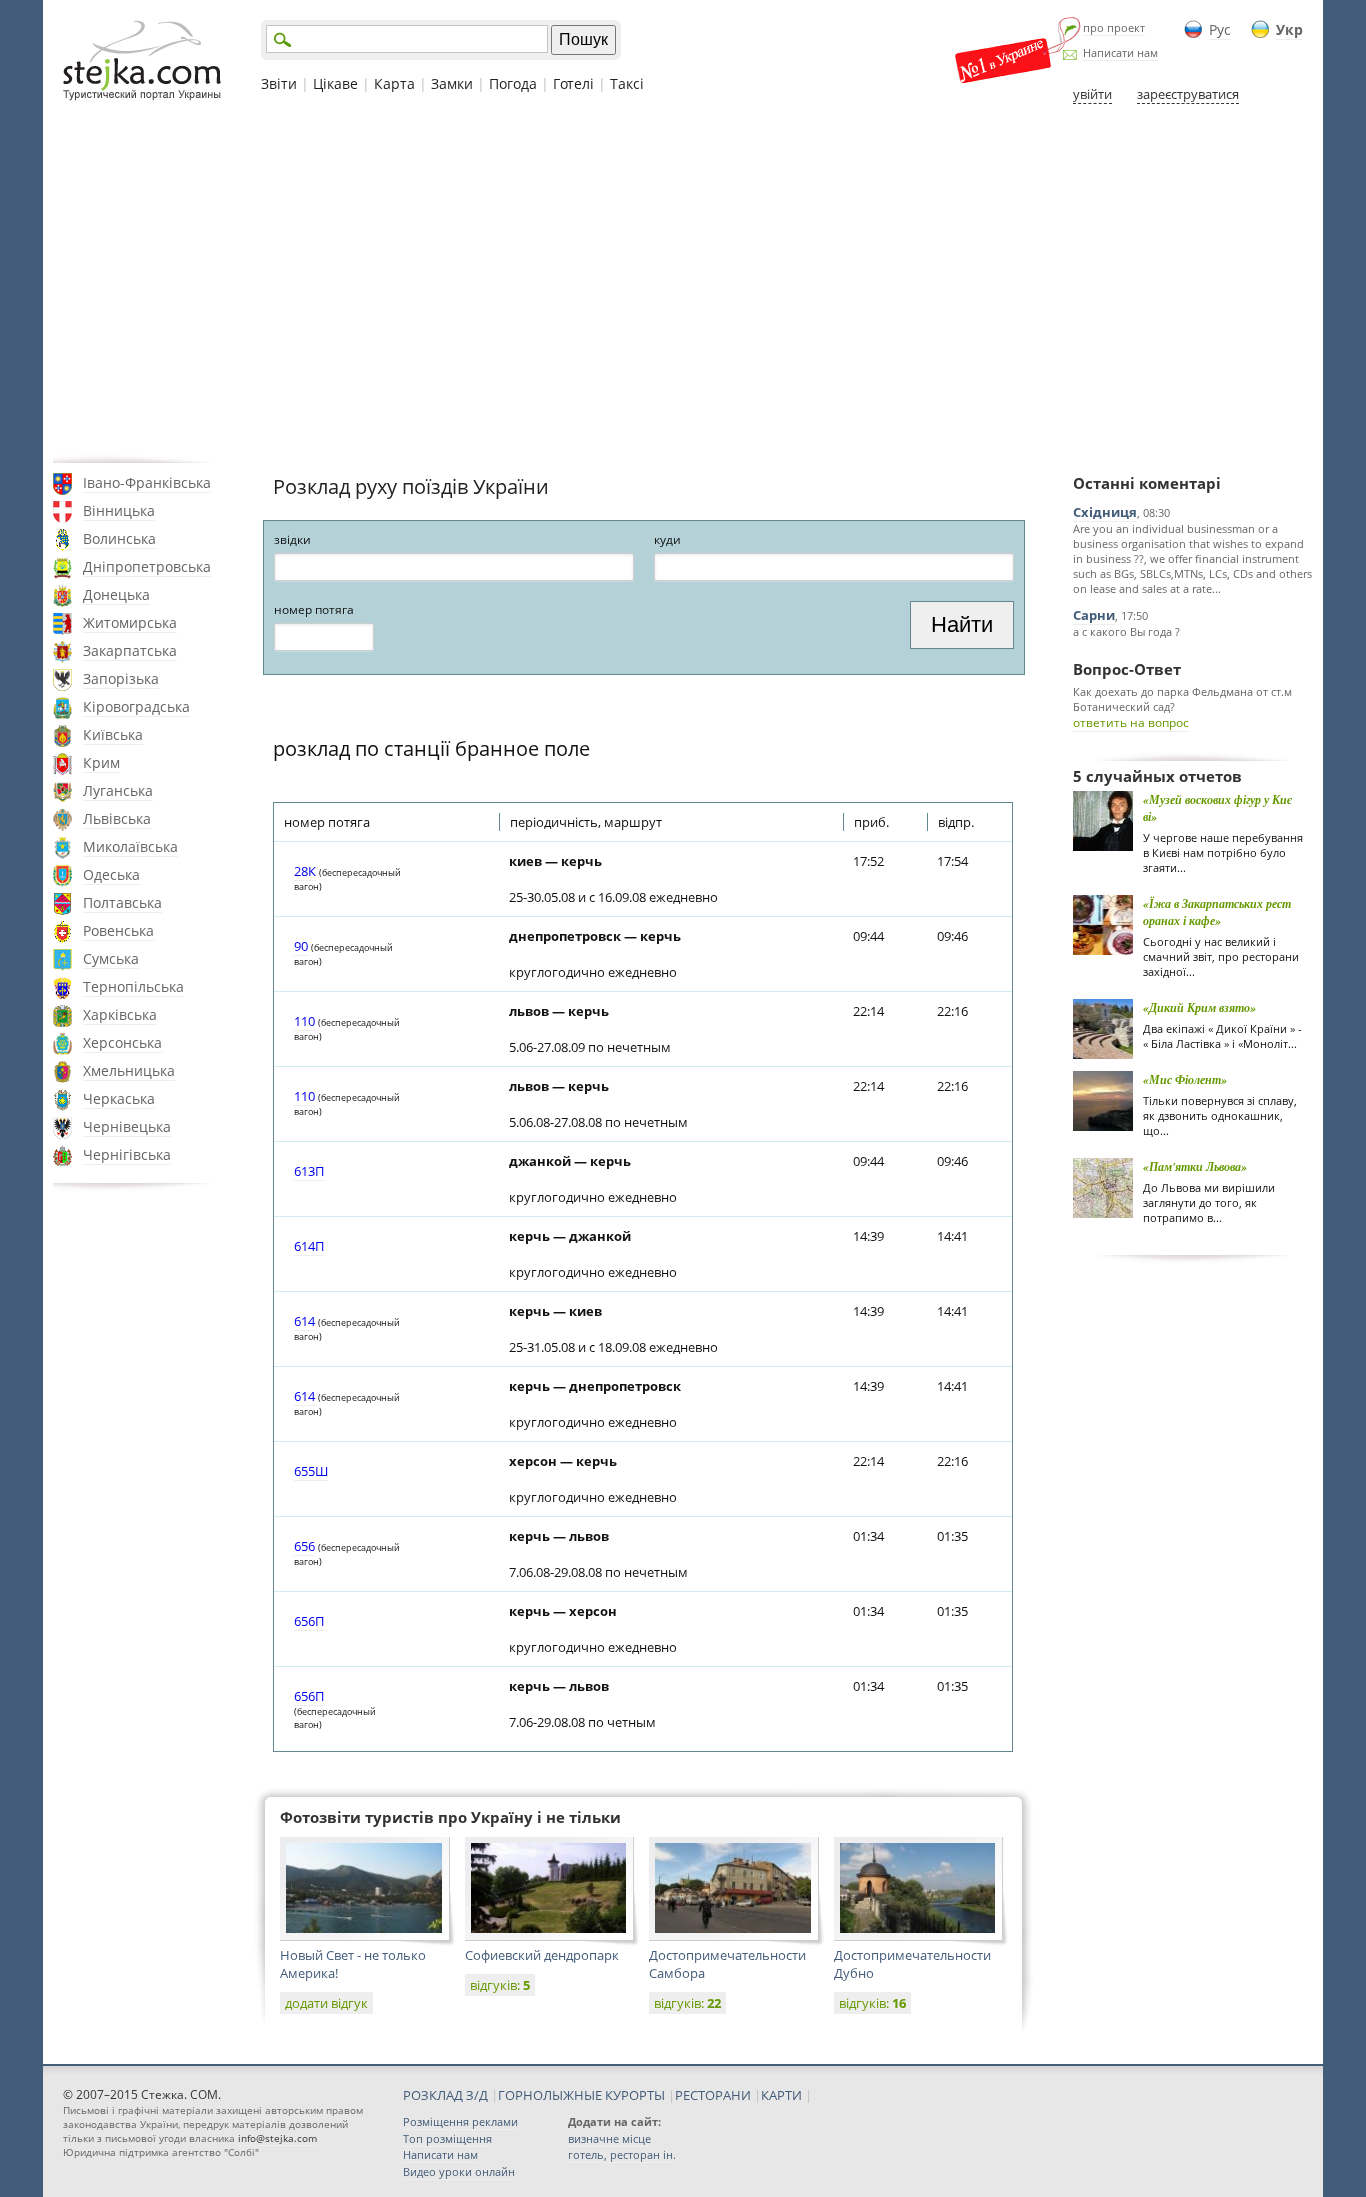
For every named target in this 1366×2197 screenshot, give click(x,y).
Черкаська (119, 1098)
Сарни (1094, 615)
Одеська (111, 874)
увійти (1092, 94)
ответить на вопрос (1131, 722)
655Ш (311, 1471)
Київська (113, 734)
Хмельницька (129, 1070)
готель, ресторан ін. (622, 2154)
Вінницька (119, 510)
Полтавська (122, 902)
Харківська (120, 1014)
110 (304, 1021)
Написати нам (1120, 52)
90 (301, 946)
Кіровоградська (136, 706)
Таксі (627, 83)
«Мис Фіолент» (1185, 1079)
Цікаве (335, 83)
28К (305, 871)
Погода (513, 83)
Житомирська (130, 622)
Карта (394, 83)
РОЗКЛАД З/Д (445, 2095)
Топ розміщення (447, 2138)
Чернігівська (127, 1154)
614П (309, 1246)
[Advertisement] (683, 283)
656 (304, 1546)
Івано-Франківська (147, 482)
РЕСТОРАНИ (713, 2095)
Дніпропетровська (147, 566)
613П (309, 1171)
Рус (1220, 29)
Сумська (111, 958)
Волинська (119, 538)
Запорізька (121, 678)
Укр (1289, 29)
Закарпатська (130, 650)
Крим (101, 762)
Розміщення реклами (460, 2121)
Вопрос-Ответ (1127, 669)
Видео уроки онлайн (459, 2171)
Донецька (116, 594)
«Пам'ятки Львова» (1195, 1166)
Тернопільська (133, 986)
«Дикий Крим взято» (1199, 1007)
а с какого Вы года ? (1126, 631)
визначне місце (609, 2138)
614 (304, 1321)
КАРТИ (781, 2095)
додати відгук (326, 2003)
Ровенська (118, 930)
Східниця (1105, 512)
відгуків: (500, 1985)
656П (309, 1621)
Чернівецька (127, 1126)
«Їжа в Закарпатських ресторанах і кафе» (1217, 912)
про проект (1114, 27)
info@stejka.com (277, 2138)
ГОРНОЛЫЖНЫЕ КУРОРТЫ (581, 2095)
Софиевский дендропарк (542, 1955)
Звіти (279, 83)
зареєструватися (1188, 94)
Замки (452, 83)
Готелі (573, 83)
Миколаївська (130, 846)
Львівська (117, 818)
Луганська (118, 790)
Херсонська (122, 1042)
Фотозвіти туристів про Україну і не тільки (450, 1817)
